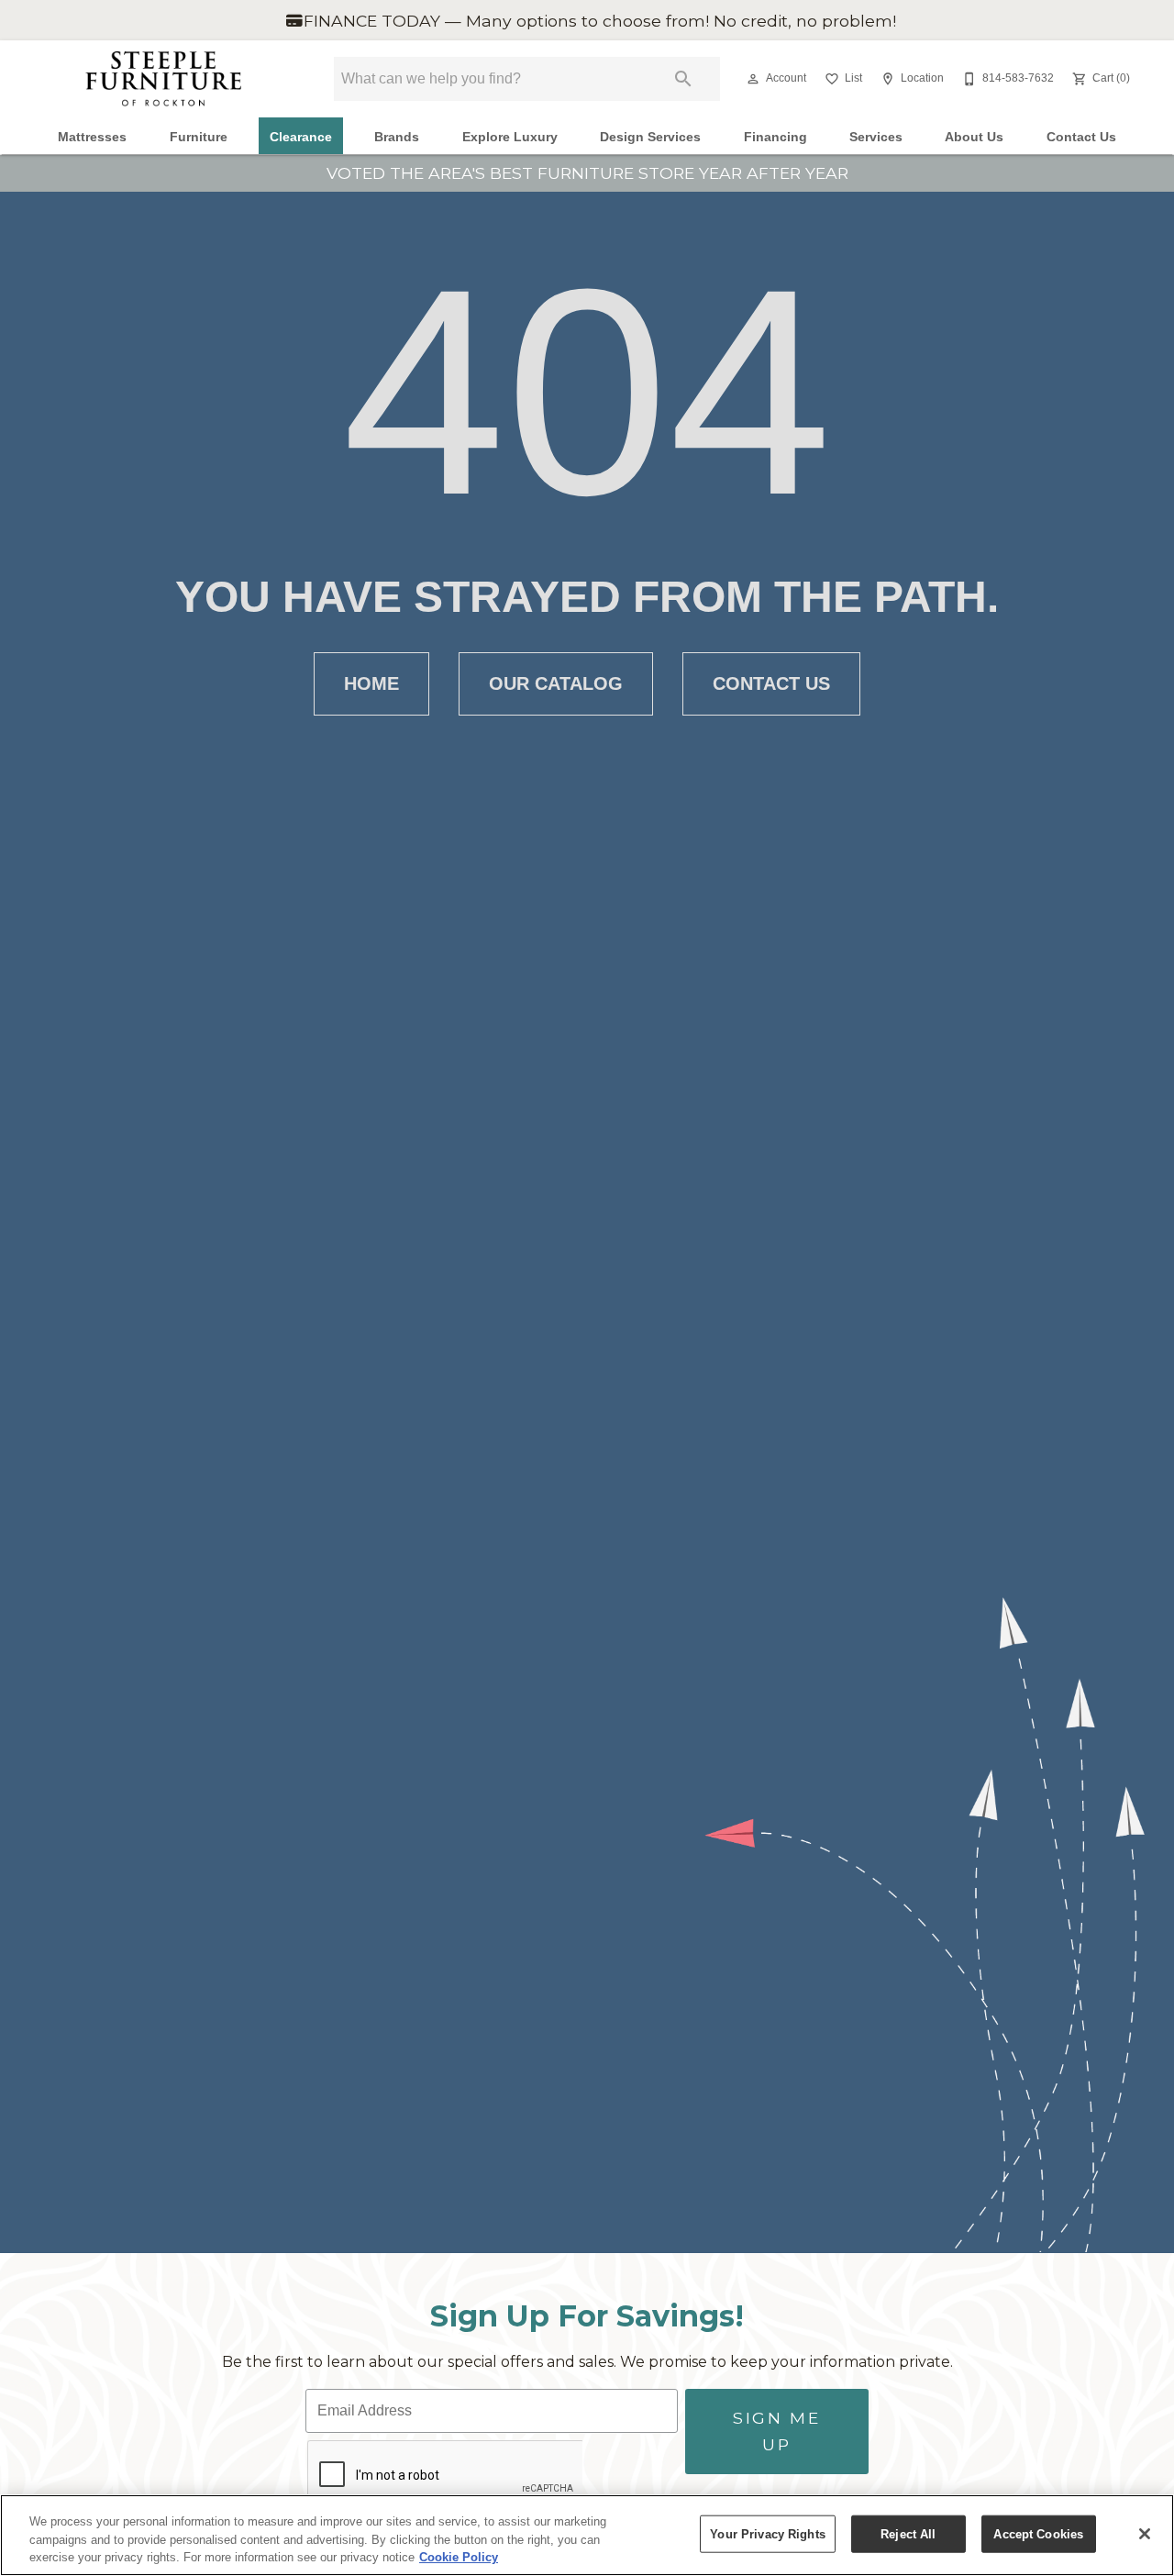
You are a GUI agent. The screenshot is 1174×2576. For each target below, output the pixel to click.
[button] (753, 79)
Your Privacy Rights (767, 2533)
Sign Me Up (776, 2431)
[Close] (1145, 2534)
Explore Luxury (510, 137)
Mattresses (92, 137)
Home (371, 683)
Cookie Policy (459, 2557)
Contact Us (1081, 137)
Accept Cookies (1038, 2533)
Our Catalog (556, 683)
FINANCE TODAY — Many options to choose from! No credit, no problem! (598, 21)
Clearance (301, 137)
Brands (397, 137)
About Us (974, 137)
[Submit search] (683, 79)
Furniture (199, 137)
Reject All (908, 2533)
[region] (587, 2535)
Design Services (650, 137)
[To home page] (163, 79)
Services (876, 137)
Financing (775, 137)
